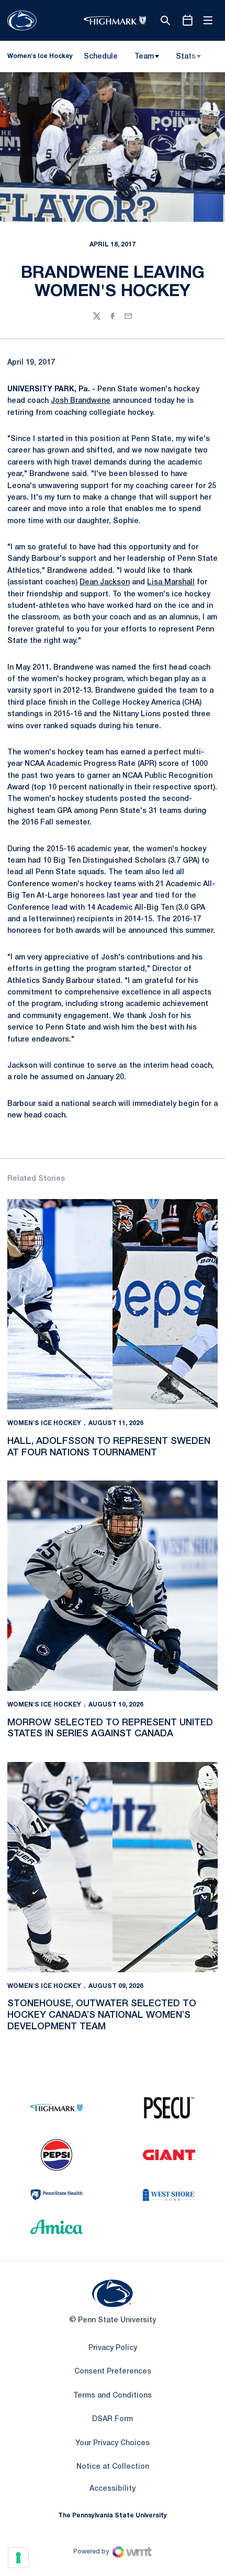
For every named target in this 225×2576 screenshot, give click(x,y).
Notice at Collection (113, 2467)
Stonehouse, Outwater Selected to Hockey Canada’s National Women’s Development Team (102, 2015)
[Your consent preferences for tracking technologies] (18, 2558)
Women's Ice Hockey (44, 1423)
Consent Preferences (113, 2372)
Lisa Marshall (171, 583)
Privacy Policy (113, 2348)
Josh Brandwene (81, 401)
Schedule (101, 57)
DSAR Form (113, 2419)
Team (144, 57)
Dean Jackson (105, 583)
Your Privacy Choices (113, 2443)
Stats (186, 57)
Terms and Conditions (113, 2396)
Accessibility (113, 2489)
